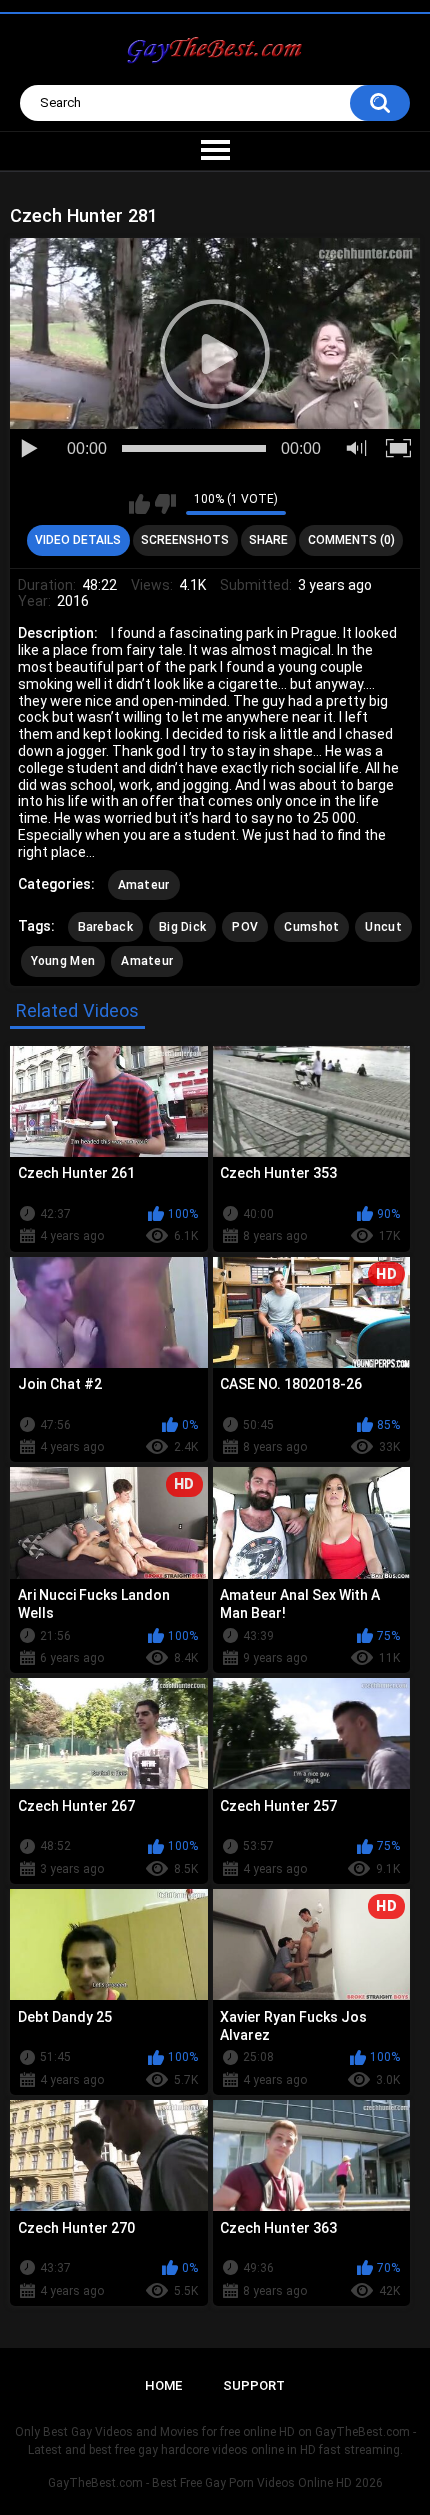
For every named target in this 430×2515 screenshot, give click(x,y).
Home (163, 2385)
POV (245, 927)
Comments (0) (351, 540)
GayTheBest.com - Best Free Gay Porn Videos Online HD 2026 (215, 2483)
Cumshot (311, 927)
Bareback (105, 927)
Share (268, 540)
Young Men (63, 961)
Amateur (144, 885)
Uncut (383, 927)
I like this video (139, 504)
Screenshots (185, 540)
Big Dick (182, 927)
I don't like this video (165, 504)
